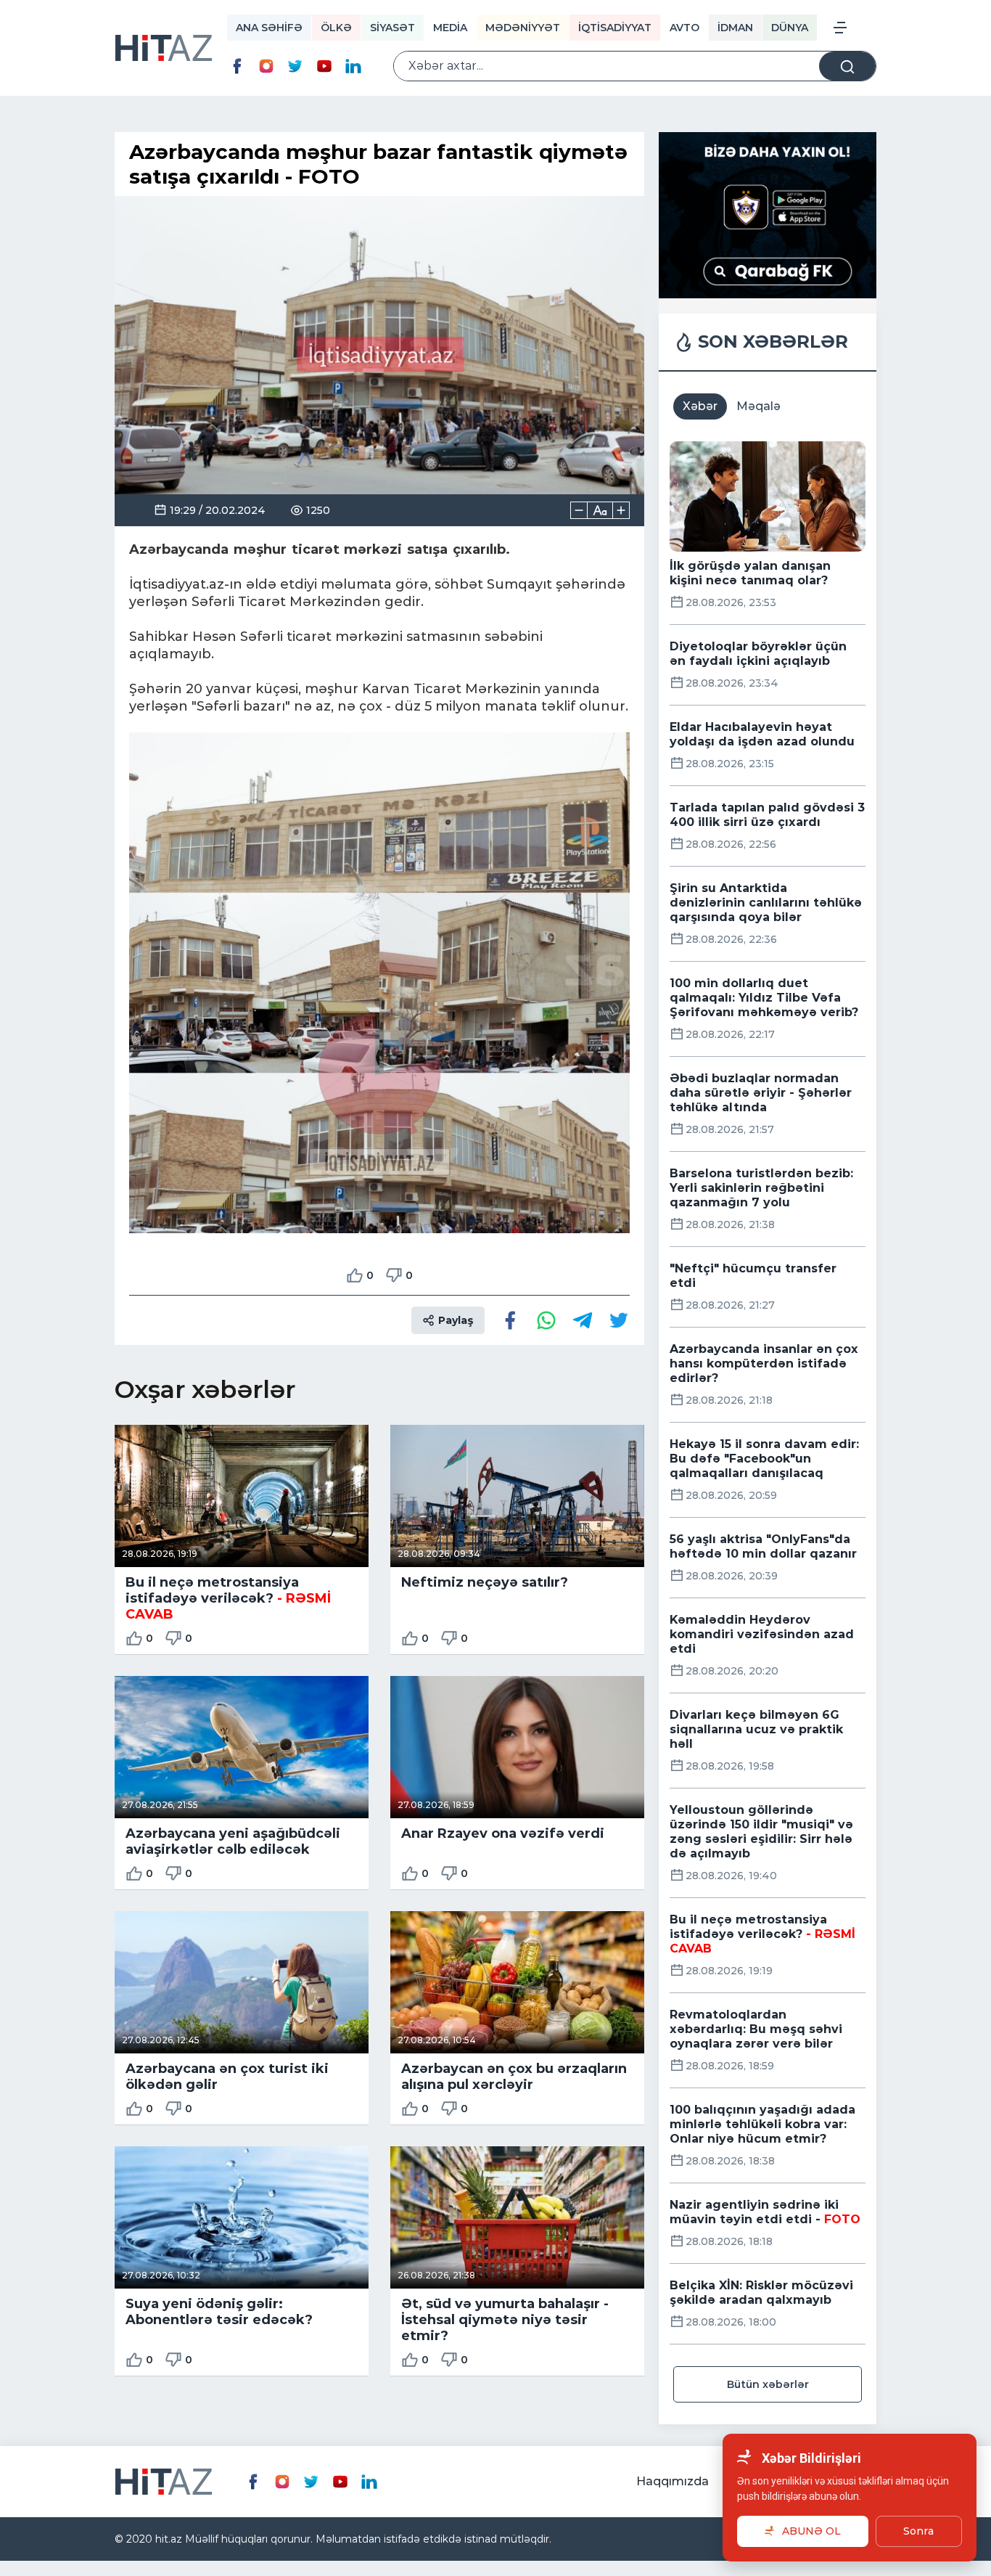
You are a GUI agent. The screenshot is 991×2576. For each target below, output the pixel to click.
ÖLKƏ (336, 28)
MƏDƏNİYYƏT (523, 28)
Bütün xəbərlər (768, 2384)
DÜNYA (790, 28)
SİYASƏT (392, 28)
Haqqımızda (673, 2481)
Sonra (918, 2531)
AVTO (684, 28)
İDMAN (735, 28)
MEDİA (450, 28)
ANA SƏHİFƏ (269, 28)
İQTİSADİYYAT (615, 28)
